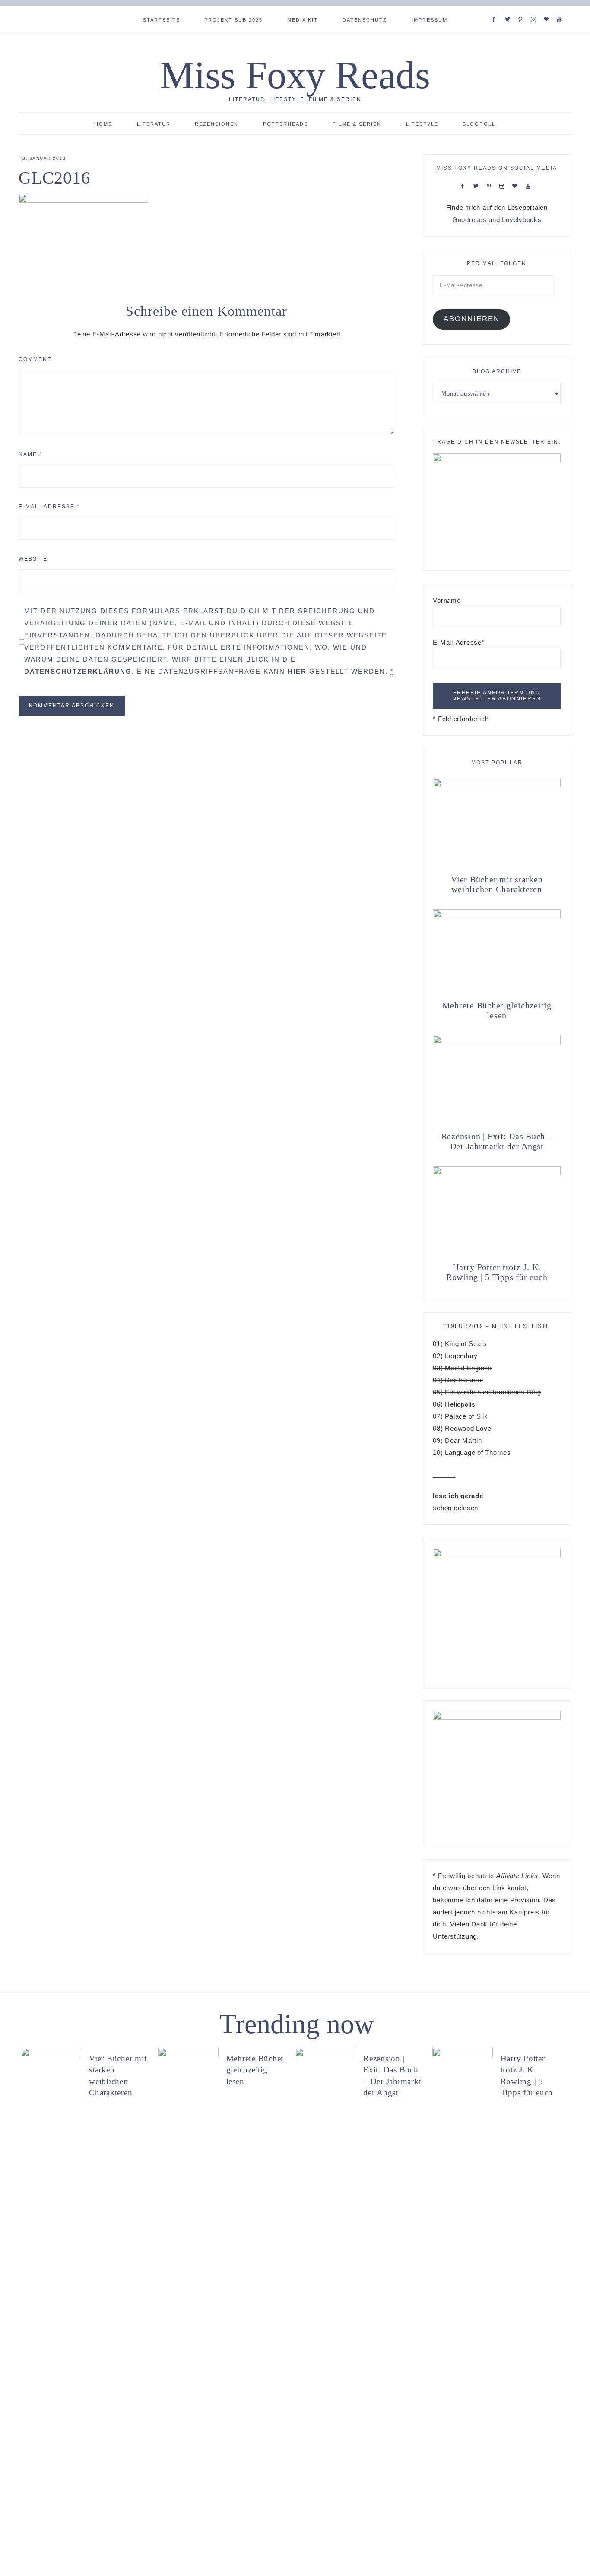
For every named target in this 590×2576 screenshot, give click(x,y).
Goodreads (469, 220)
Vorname (447, 600)
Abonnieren (472, 319)
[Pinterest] (522, 9)
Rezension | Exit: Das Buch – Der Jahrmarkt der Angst (497, 1141)
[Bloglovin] (548, 9)
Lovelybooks (522, 220)
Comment (35, 359)
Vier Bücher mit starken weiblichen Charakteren (497, 884)
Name (30, 454)
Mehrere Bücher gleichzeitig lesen (497, 1010)
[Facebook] (496, 9)
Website (33, 559)
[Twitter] (509, 9)
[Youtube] (561, 9)
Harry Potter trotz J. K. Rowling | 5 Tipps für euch (497, 1272)
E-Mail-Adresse (49, 507)
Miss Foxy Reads (295, 75)
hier (297, 671)
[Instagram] (535, 9)
